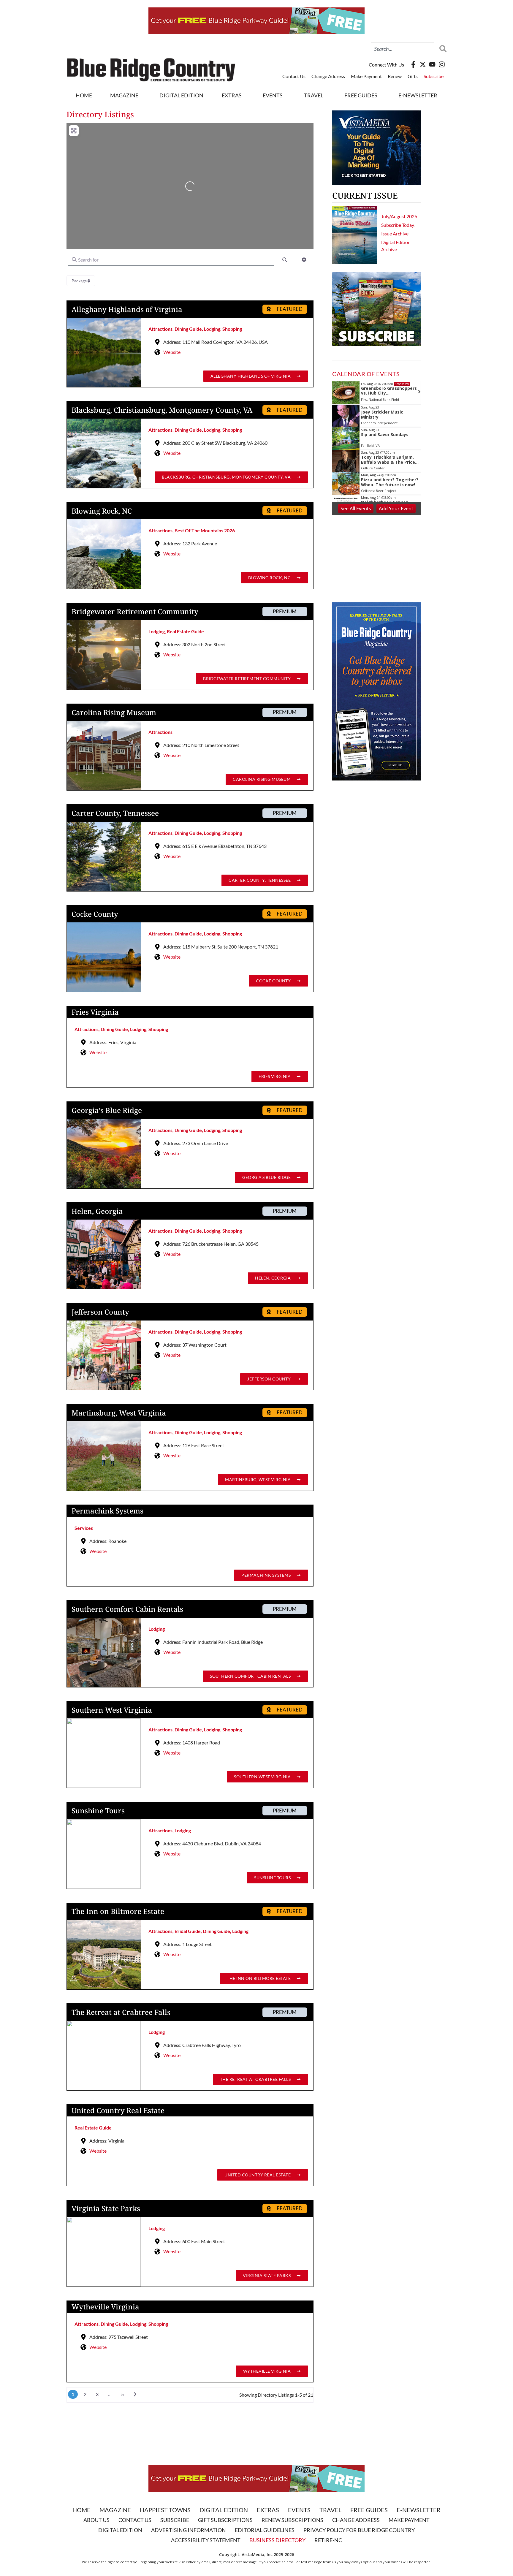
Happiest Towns (165, 2510)
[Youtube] (432, 64)
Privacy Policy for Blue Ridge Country (359, 2530)
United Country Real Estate (118, 2110)
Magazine (115, 2510)
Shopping (232, 329)
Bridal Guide (188, 1931)
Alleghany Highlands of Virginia (127, 309)
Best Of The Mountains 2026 (205, 530)
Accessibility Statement (206, 2540)
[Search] (441, 49)
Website (172, 352)
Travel (314, 95)
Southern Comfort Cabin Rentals (127, 1609)
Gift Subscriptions (225, 2520)
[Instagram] (442, 64)
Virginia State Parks (106, 2208)
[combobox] (402, 49)
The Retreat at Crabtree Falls (121, 2012)
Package (80, 281)
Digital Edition (224, 2510)
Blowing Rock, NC (102, 511)
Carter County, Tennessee (115, 813)
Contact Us (294, 76)
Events (273, 95)
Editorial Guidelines (265, 2530)
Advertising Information (189, 2530)
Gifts (413, 76)
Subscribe (434, 76)
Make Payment (366, 76)
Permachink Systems (107, 1511)
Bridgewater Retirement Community (135, 611)
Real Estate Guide (185, 631)
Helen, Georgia (97, 1211)
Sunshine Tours (98, 1811)
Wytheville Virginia (105, 2307)
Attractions (160, 329)
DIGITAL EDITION (181, 95)
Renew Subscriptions (292, 2520)
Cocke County (95, 914)
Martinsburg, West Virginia (119, 1413)
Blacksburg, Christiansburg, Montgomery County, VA (162, 410)
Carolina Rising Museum (114, 712)
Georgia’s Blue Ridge (107, 1110)
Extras (268, 2510)
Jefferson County (100, 1312)
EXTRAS (232, 95)
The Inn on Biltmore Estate (118, 1911)
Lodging (212, 329)
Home (84, 95)
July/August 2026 (399, 216)
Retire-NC (328, 2540)
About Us (96, 2520)
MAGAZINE (124, 95)
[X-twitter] (423, 64)
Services (84, 1528)
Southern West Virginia (112, 1710)
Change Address (328, 76)
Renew (395, 76)
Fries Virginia (95, 1012)
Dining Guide (188, 329)
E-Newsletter (418, 95)
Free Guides (361, 95)
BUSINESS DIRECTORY (277, 2540)
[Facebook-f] (413, 64)
